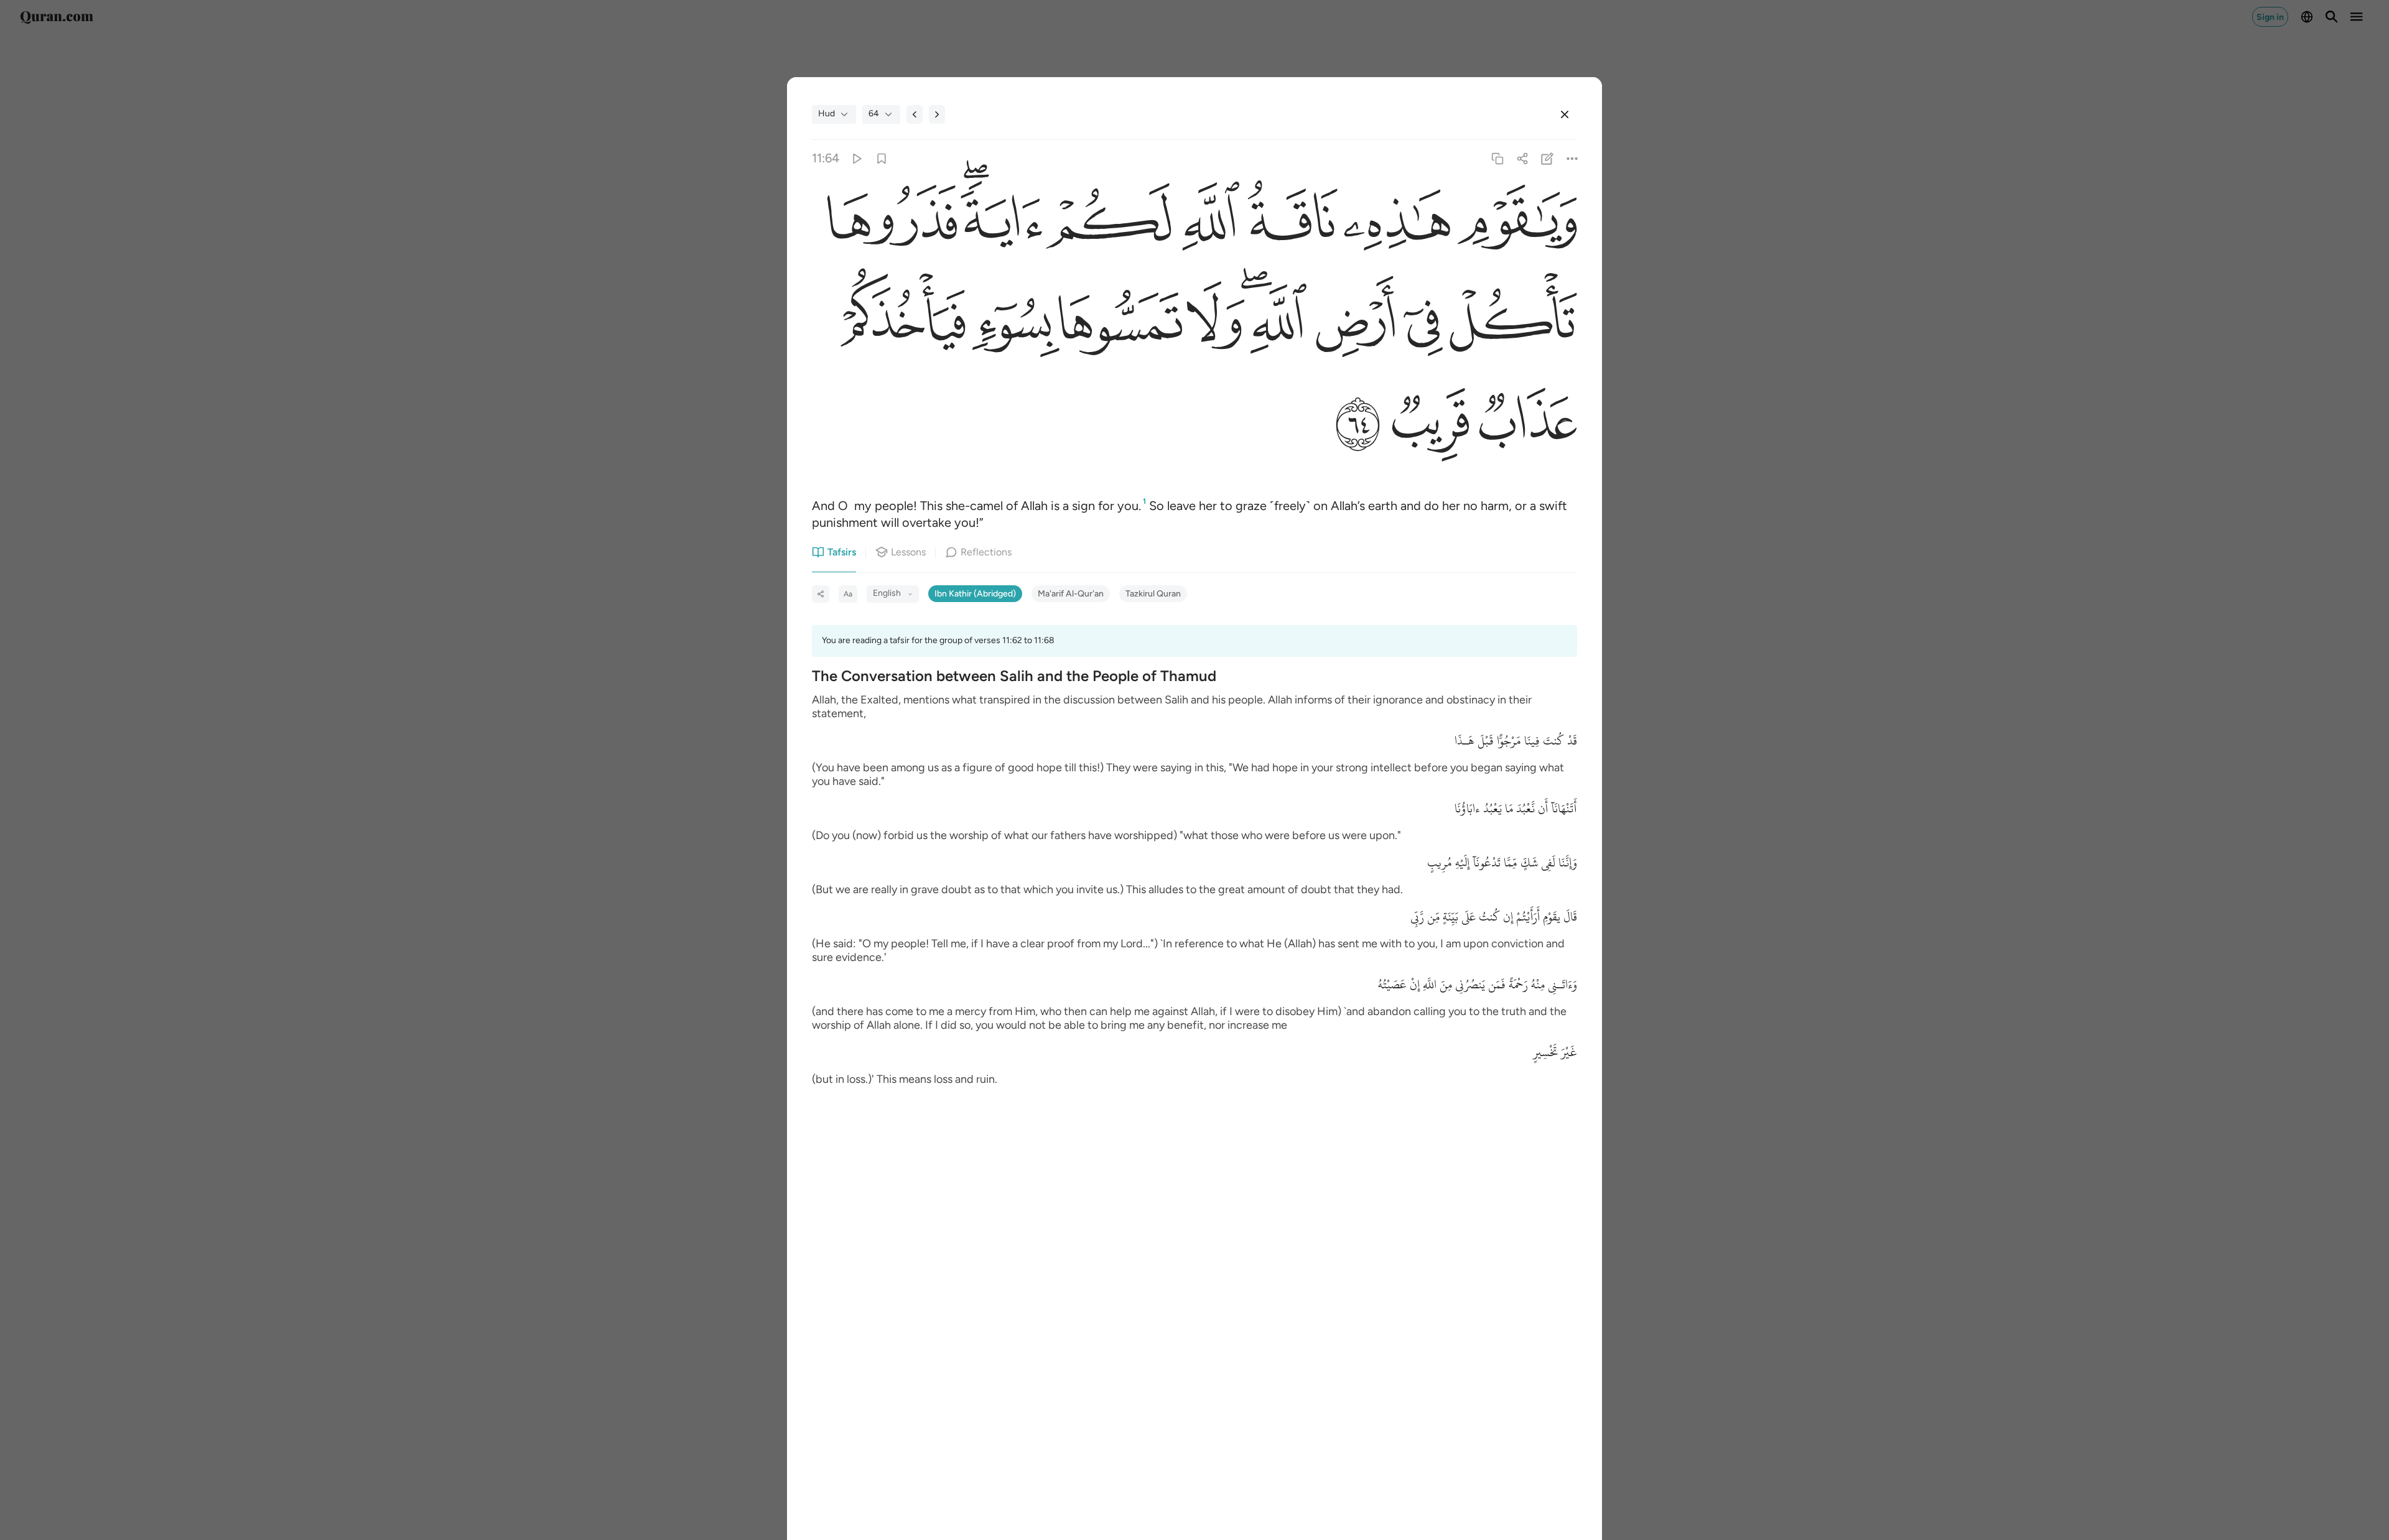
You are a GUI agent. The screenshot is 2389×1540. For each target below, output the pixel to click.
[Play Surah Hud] (856, 158)
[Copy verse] (1497, 158)
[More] (1572, 158)
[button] (1514, 225)
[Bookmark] (881, 158)
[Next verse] (937, 114)
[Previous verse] (915, 114)
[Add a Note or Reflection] (1548, 158)
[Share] (1522, 158)
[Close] (1565, 114)
